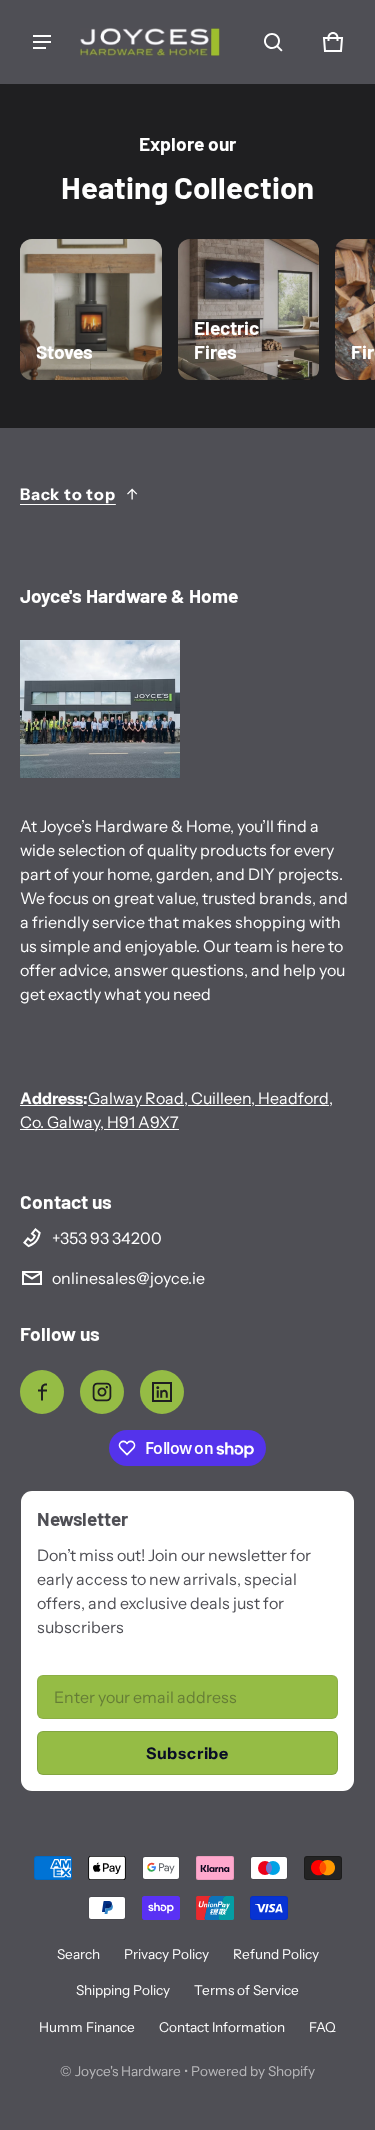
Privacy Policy (166, 1954)
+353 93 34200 (107, 1238)
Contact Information (222, 2027)
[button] (273, 42)
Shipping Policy (123, 1990)
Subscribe (187, 1753)
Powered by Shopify (253, 2071)
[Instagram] (102, 1392)
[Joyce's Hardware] (150, 42)
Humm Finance (87, 2027)
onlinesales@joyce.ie (128, 1278)
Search (78, 1954)
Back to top (68, 494)
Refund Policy (276, 1954)
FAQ (322, 2027)
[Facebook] (42, 1392)
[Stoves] (91, 310)
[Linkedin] (162, 1392)
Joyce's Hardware (128, 2071)
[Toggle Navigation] (42, 42)
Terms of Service (246, 1990)
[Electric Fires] (249, 310)
